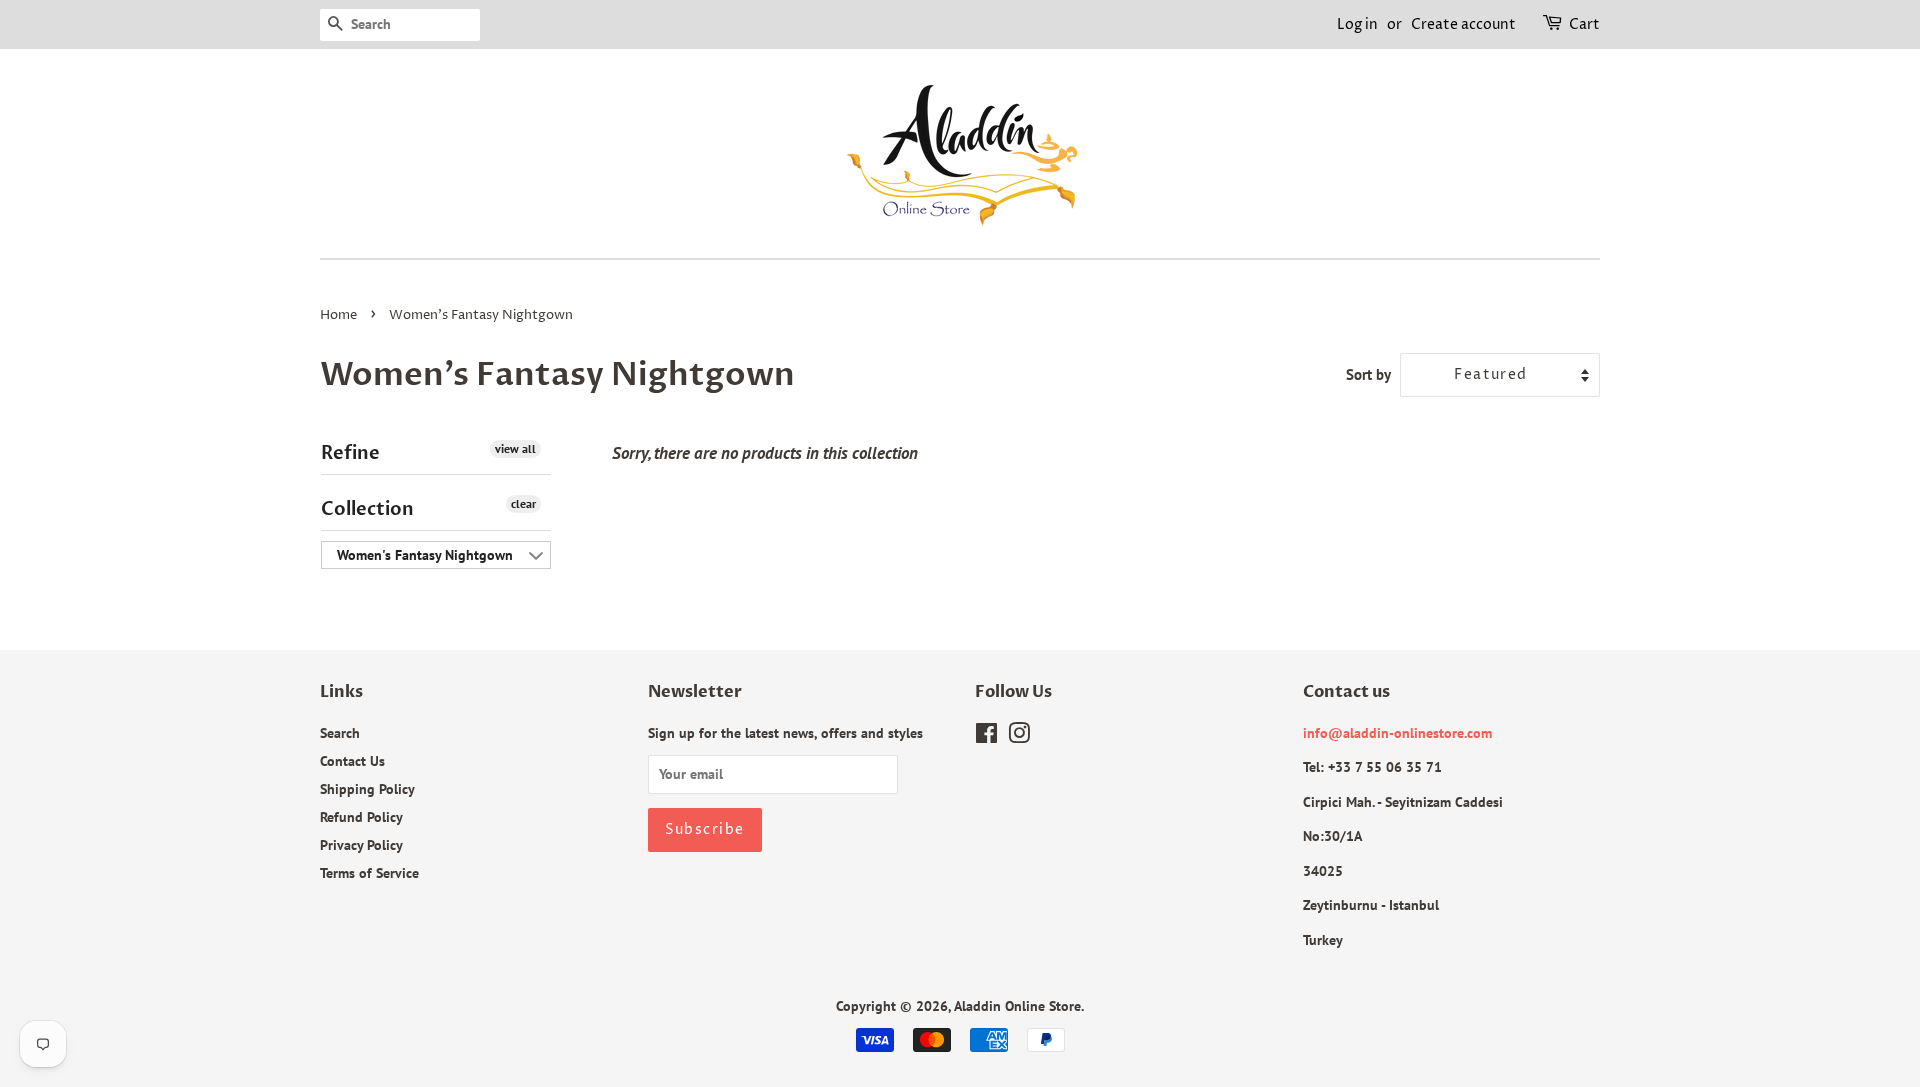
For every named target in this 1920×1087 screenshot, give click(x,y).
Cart (1584, 24)
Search (340, 732)
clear (523, 503)
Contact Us (352, 760)
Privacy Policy (361, 844)
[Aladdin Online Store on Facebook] (986, 736)
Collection (367, 509)
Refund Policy (361, 816)
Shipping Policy (367, 788)
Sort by (1368, 374)
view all (515, 448)
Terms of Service (369, 872)
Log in (1357, 24)
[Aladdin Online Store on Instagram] (1019, 736)
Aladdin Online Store (1017, 1005)
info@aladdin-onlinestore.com (1397, 732)
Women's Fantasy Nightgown (425, 555)
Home (338, 315)
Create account (1463, 24)
